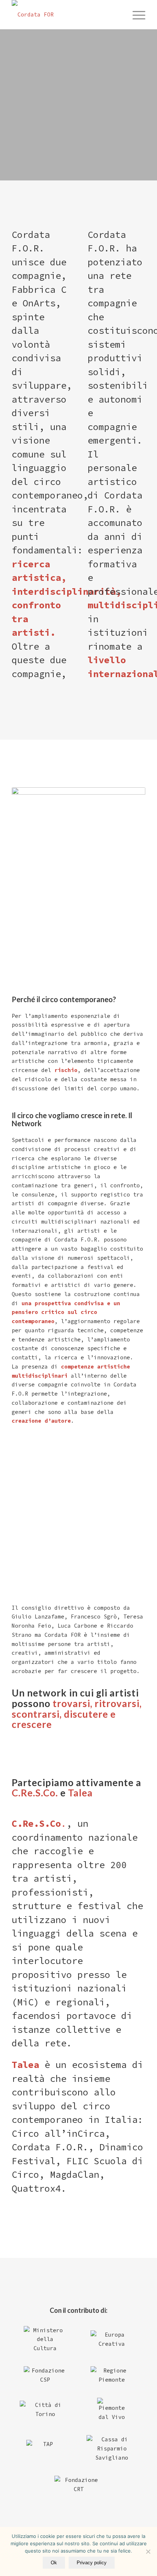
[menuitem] (135, 15)
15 (87, 1543)
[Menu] (135, 15)
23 (134, 1543)
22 (128, 1543)
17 (99, 1543)
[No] (148, 2551)
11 (64, 1543)
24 (140, 1543)
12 (70, 1543)
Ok (54, 2563)
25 (146, 1543)
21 (122, 1543)
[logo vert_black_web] (65, 15)
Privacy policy (92, 2563)
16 (93, 1543)
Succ (141, 1518)
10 (58, 1543)
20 (116, 1543)
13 (76, 1543)
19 (111, 1543)
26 (152, 1543)
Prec (16, 1518)
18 (105, 1543)
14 (81, 1543)
